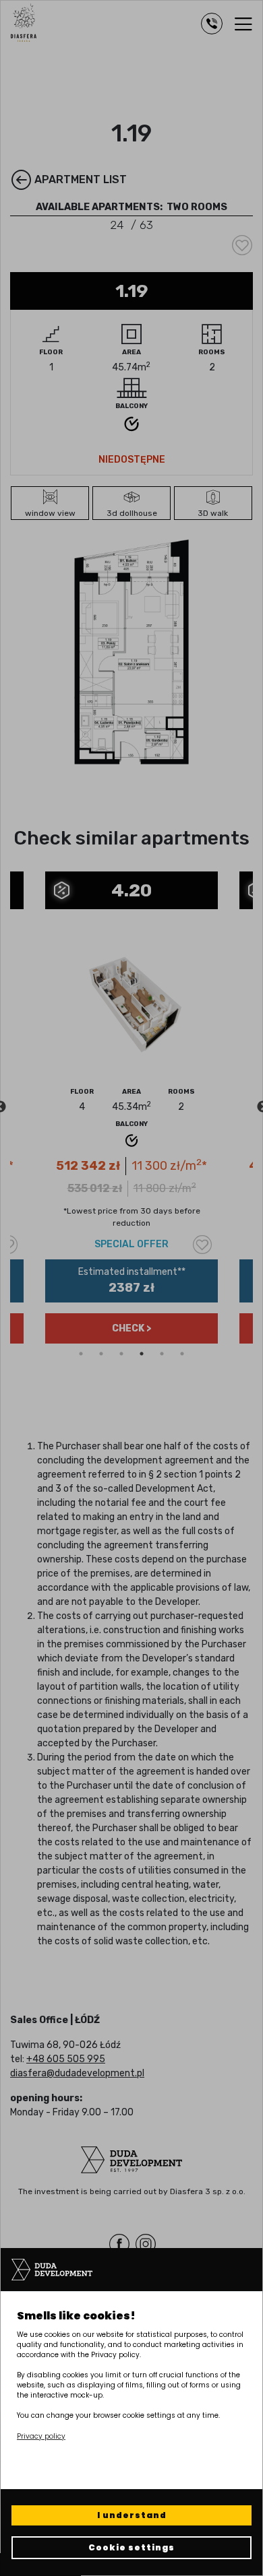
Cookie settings (131, 2547)
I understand (132, 2515)
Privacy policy (41, 2436)
